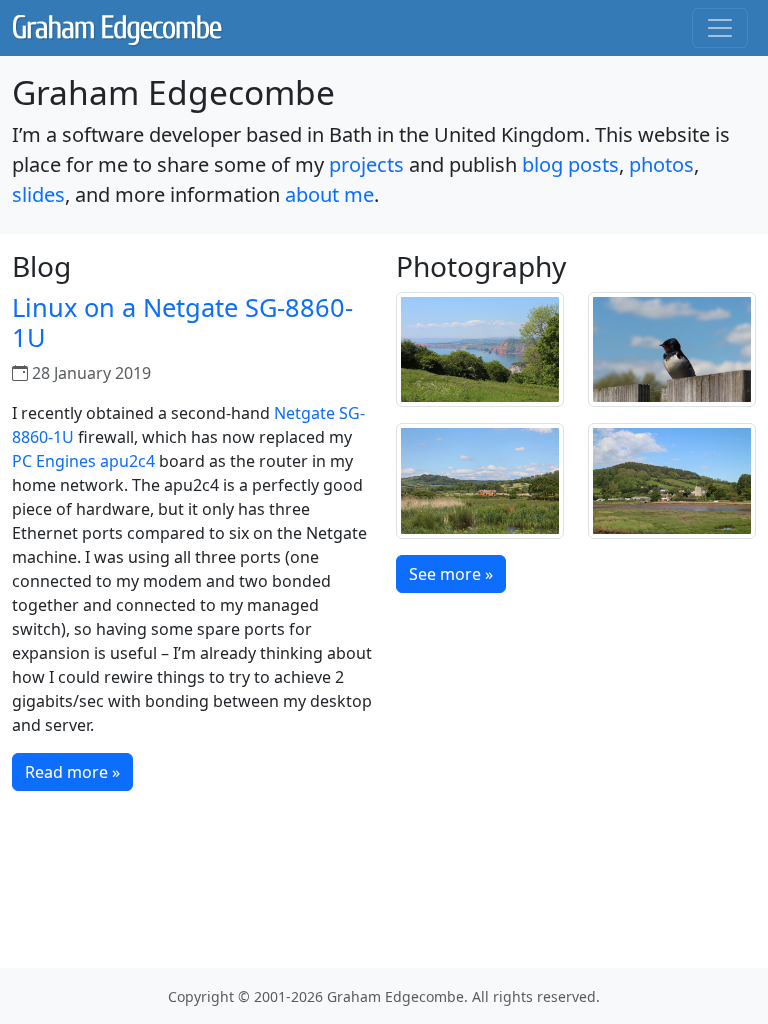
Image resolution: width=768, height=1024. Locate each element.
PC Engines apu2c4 (83, 461)
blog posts (570, 164)
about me (329, 194)
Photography (481, 266)
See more (451, 574)
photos (661, 164)
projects (366, 164)
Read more (72, 772)
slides (38, 194)
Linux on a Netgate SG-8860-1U (182, 322)
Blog (41, 266)
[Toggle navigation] (720, 28)
